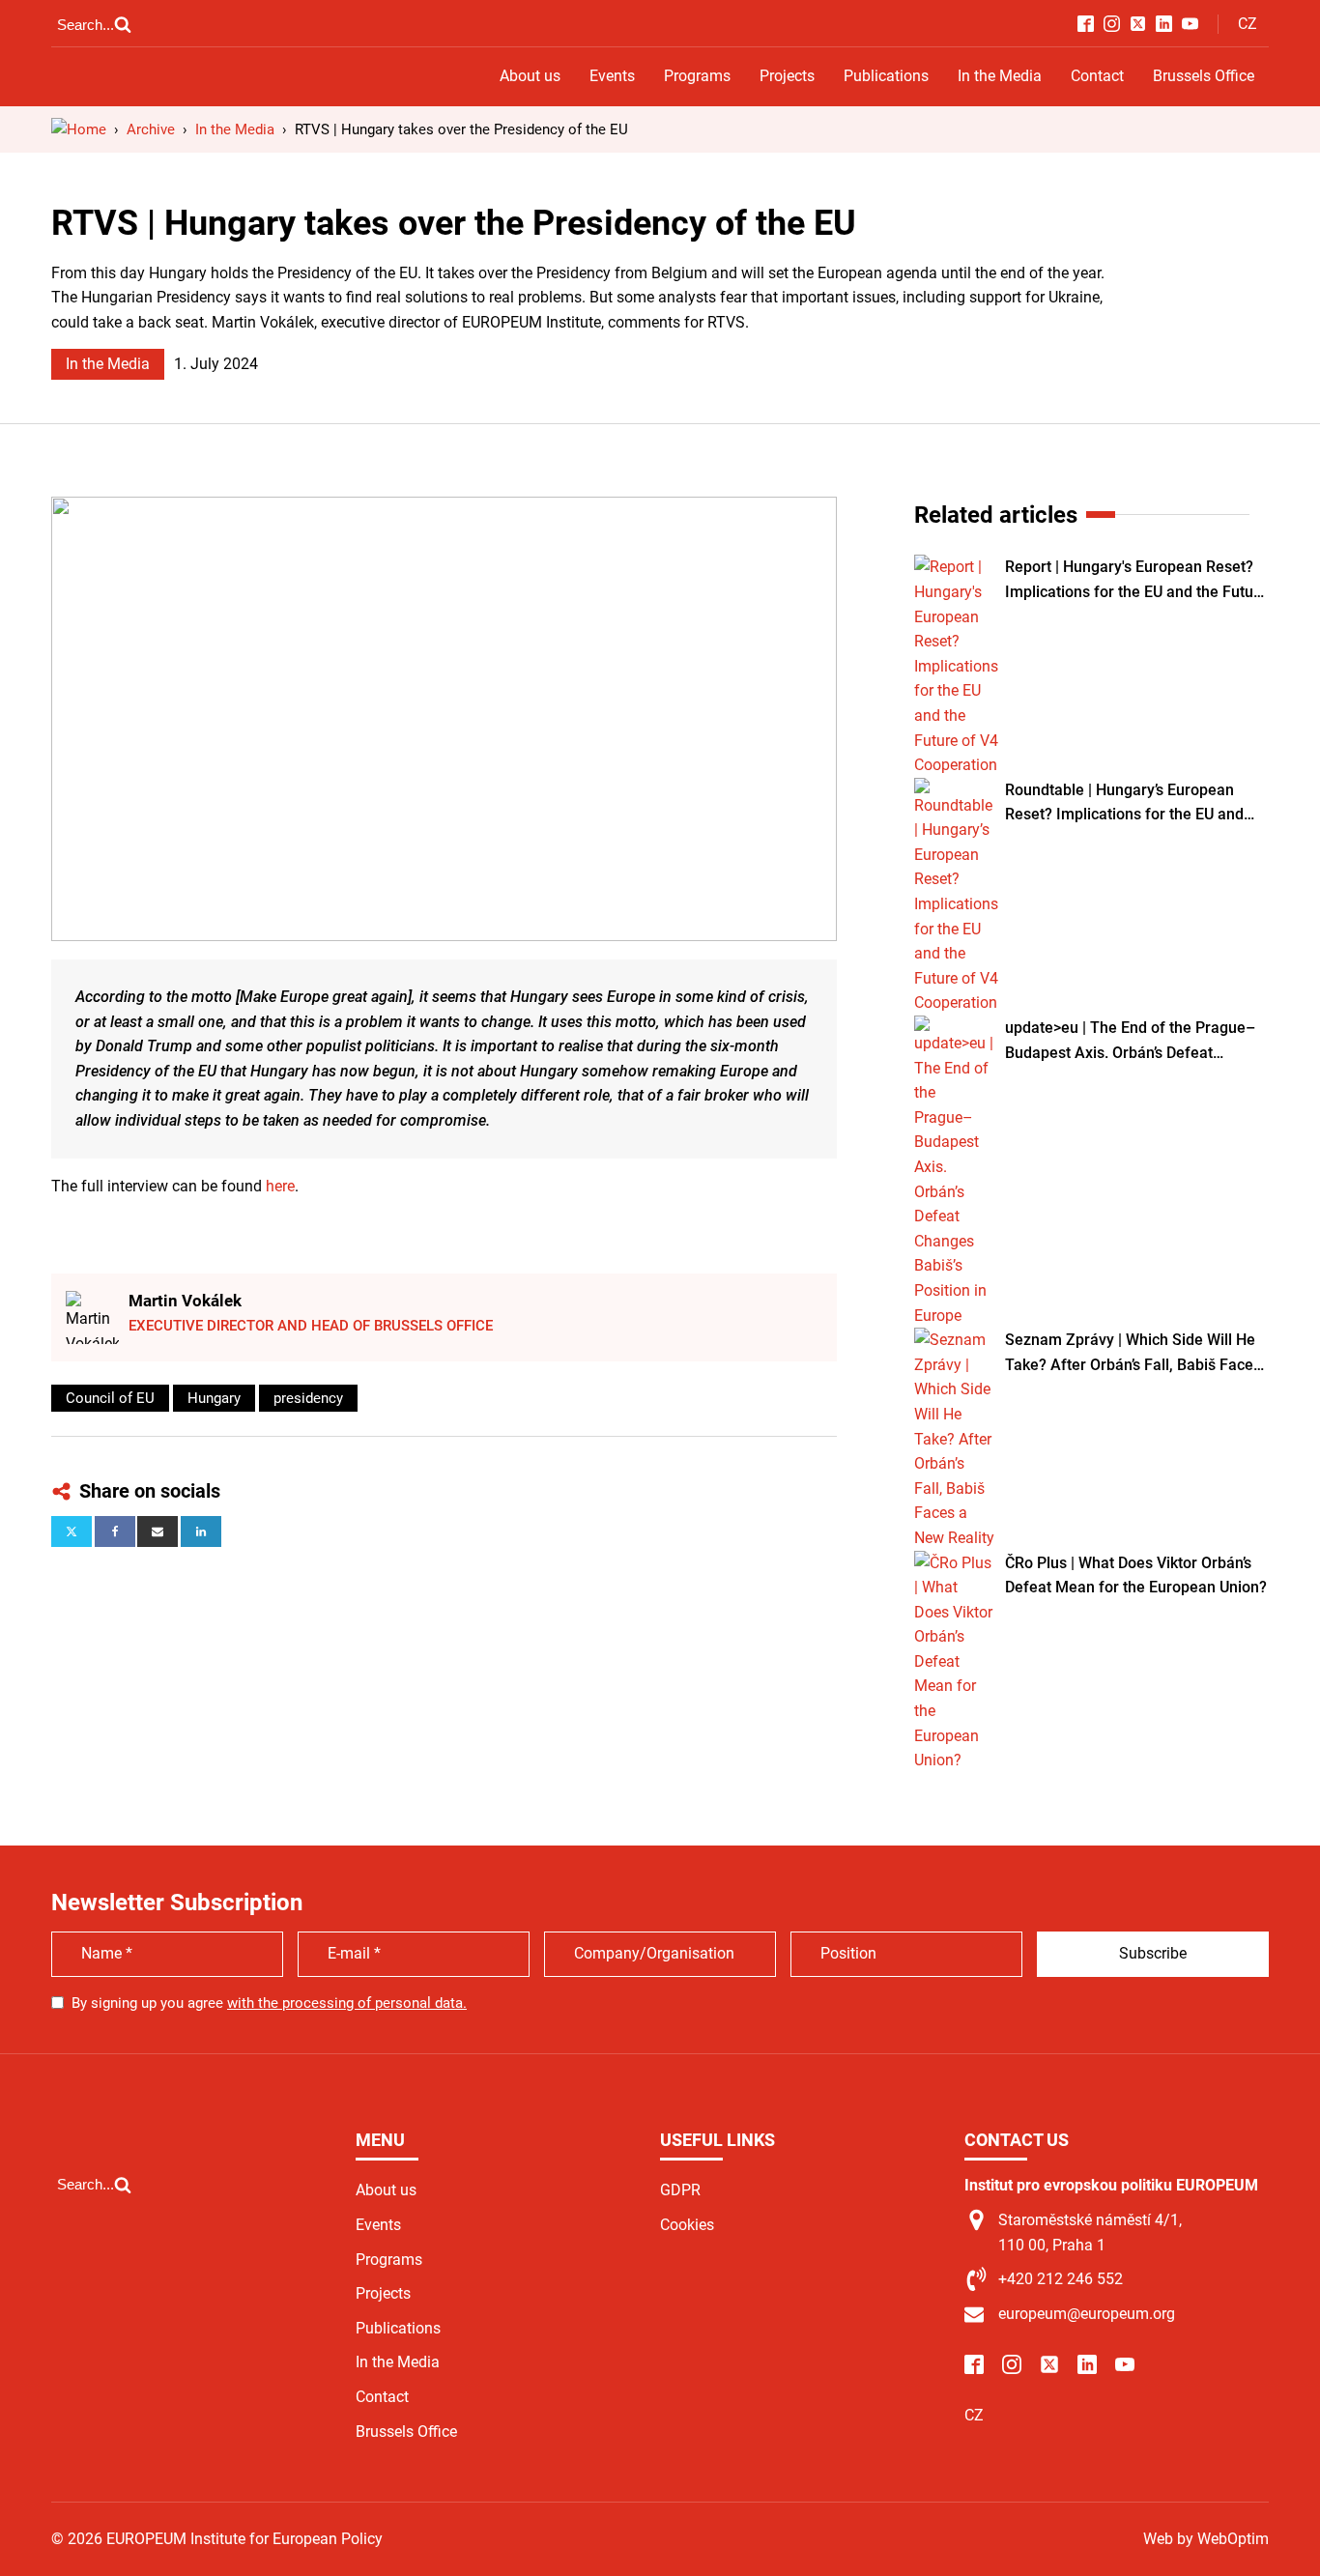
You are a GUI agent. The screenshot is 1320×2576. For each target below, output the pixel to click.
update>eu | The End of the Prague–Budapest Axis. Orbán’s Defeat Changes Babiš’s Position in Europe (1130, 1042)
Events (612, 76)
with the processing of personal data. (347, 2003)
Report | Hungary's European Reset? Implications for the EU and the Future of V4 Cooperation (1136, 581)
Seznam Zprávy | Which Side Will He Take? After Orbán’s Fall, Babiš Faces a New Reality (1133, 1354)
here (280, 1186)
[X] (72, 1531)
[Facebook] (115, 1531)
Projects (787, 76)
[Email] (158, 1531)
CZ (1248, 24)
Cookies (687, 2225)
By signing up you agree (269, 2003)
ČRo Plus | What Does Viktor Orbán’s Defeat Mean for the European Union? (1136, 1575)
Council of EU (110, 1398)
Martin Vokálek (185, 1301)
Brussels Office (1204, 76)
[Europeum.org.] (79, 129)
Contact (1097, 76)
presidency (308, 1398)
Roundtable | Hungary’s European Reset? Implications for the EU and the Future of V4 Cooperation (1124, 804)
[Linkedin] (201, 1531)
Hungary (214, 1398)
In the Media (1000, 76)
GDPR (680, 2190)
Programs (697, 76)
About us (530, 76)
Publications (886, 76)
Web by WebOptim (1206, 2539)
